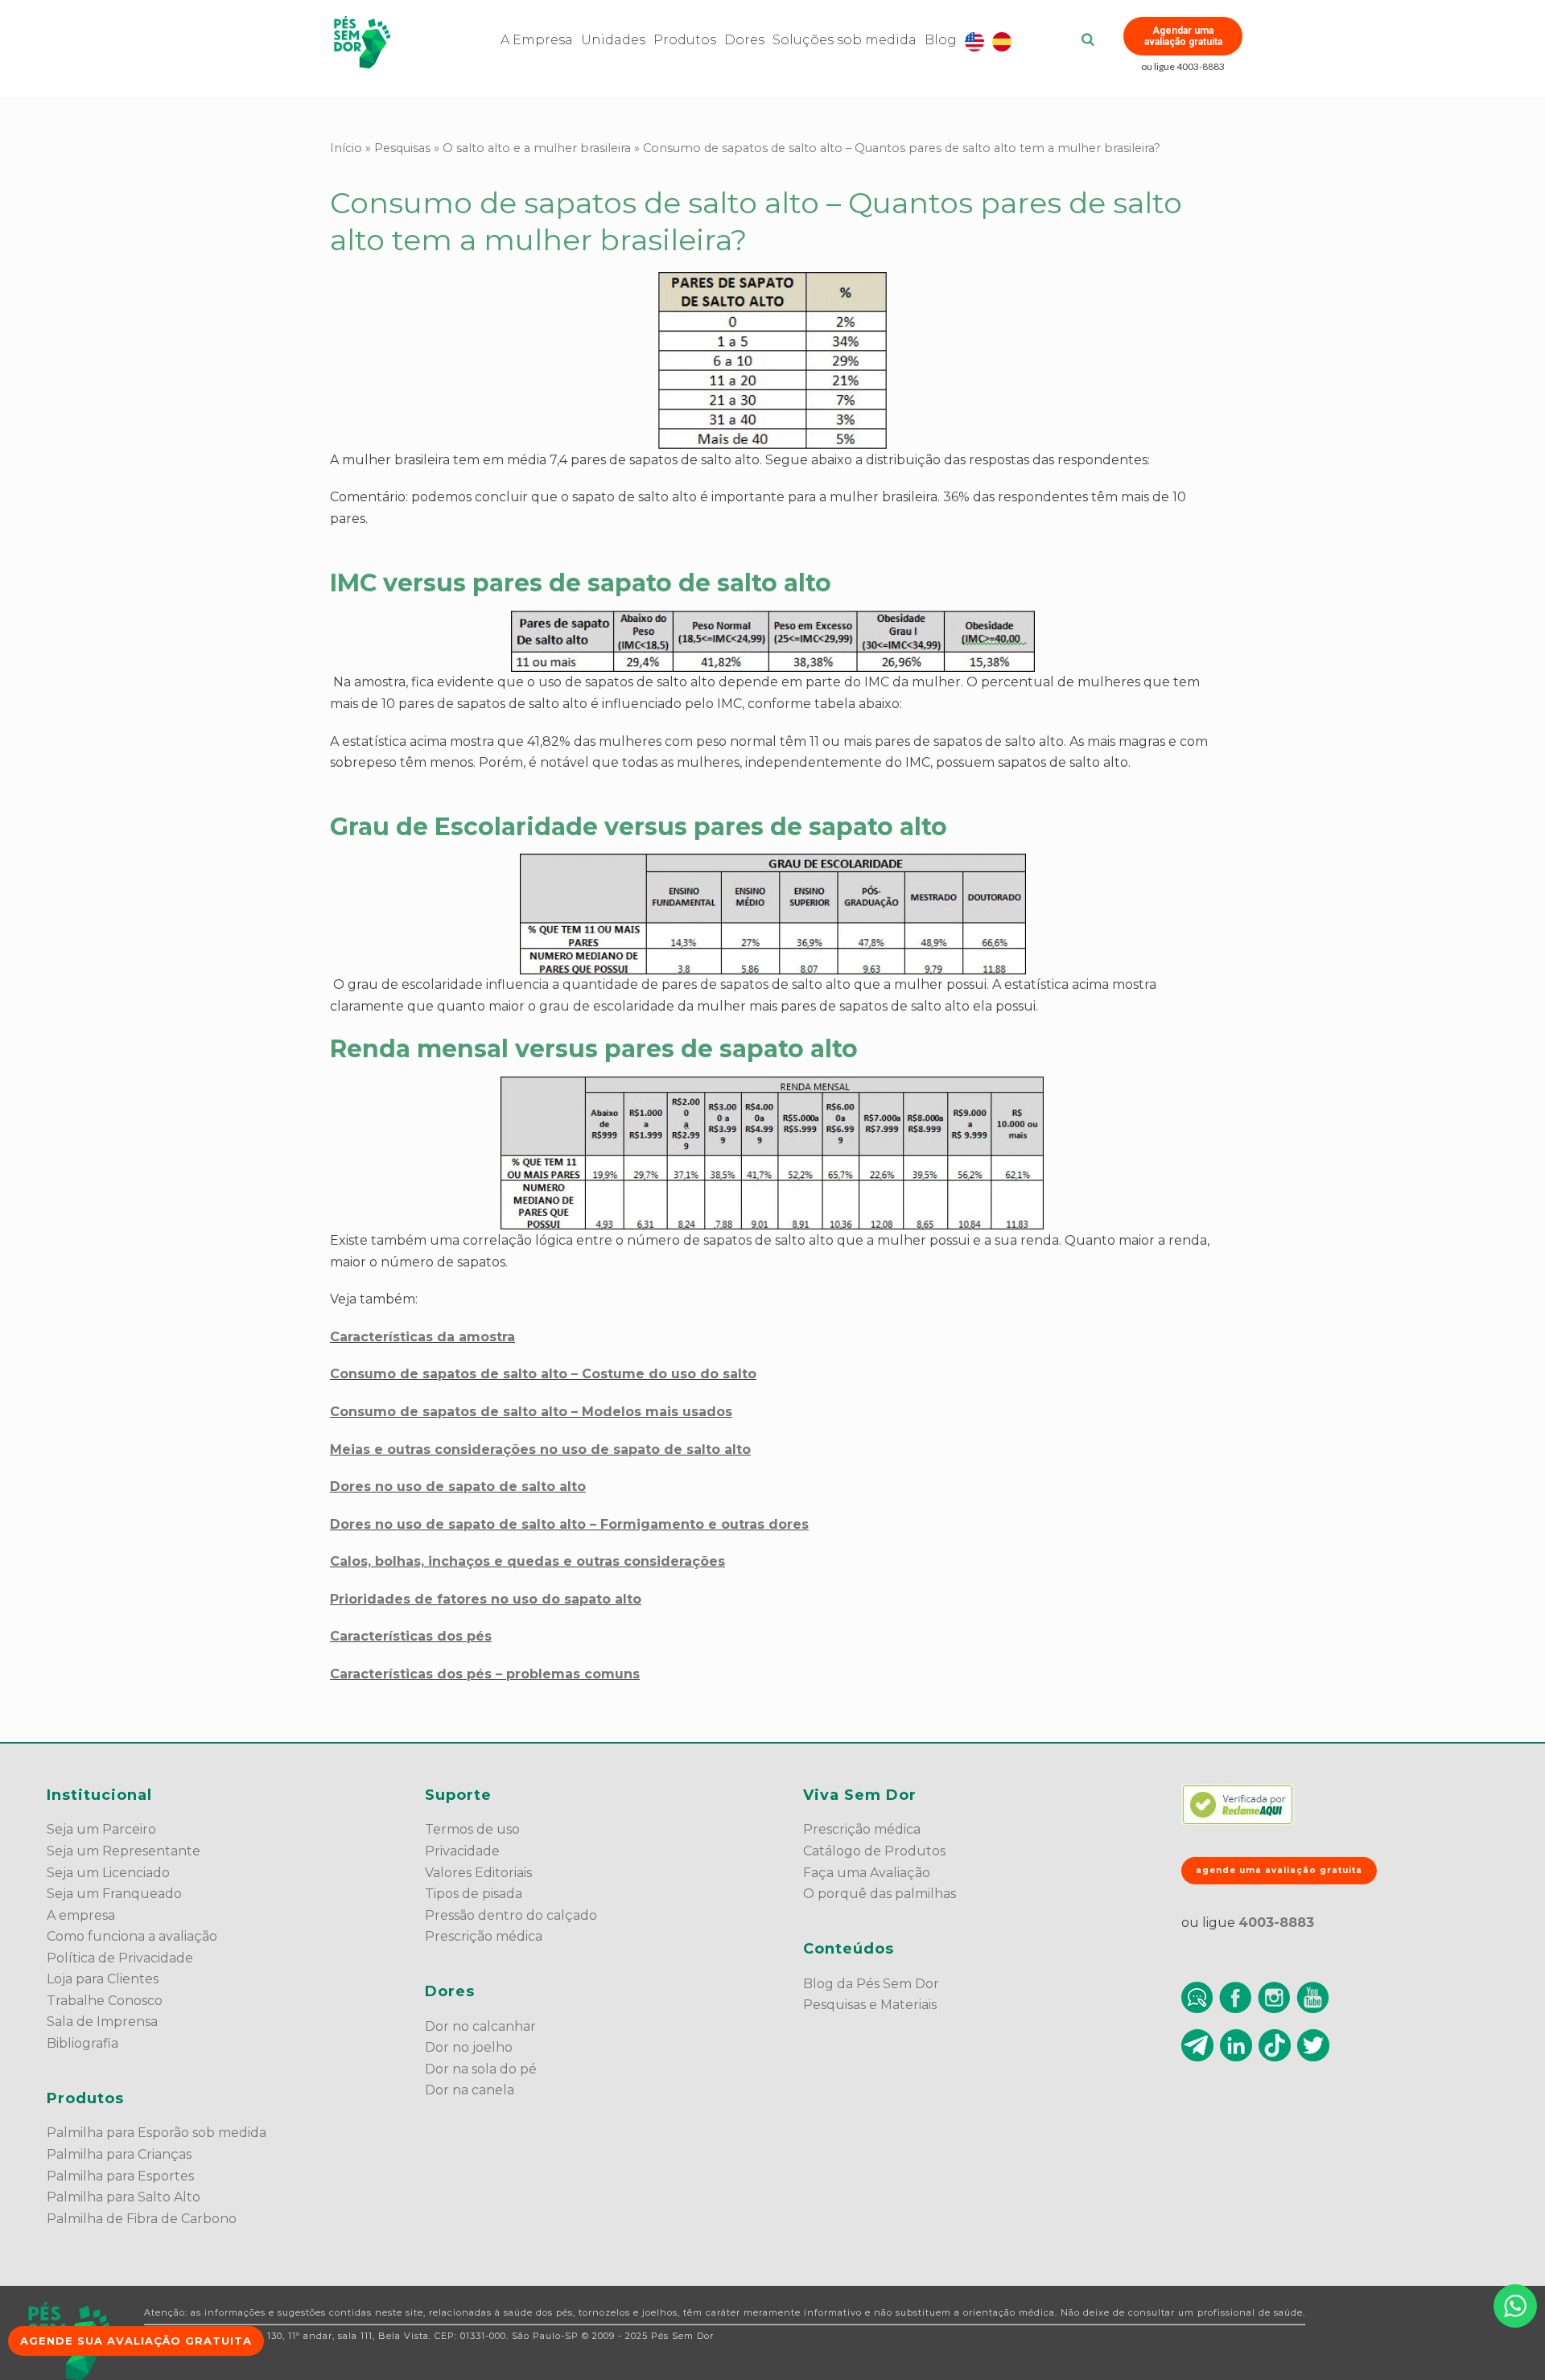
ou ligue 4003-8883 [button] (1183, 66)
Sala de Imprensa (102, 2022)
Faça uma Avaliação (867, 1873)
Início (346, 148)
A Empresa (537, 40)
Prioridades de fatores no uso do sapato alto (486, 1599)
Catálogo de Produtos (874, 1851)
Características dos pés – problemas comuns (485, 1674)
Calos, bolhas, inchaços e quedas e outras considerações (527, 1561)
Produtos (685, 40)
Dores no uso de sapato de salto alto (458, 1486)
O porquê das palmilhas (880, 1894)
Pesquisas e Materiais (870, 2005)
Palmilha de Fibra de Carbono (142, 2219)
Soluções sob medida (845, 40)
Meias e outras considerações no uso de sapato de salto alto (540, 1449)
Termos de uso (472, 1829)
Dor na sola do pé (481, 2069)
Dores (744, 40)
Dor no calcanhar (480, 2026)
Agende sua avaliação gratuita (136, 2341)
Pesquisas (402, 148)
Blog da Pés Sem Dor (871, 1984)
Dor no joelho (469, 2047)
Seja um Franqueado (114, 1894)
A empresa (81, 1915)
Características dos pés (411, 1636)
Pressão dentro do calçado (511, 1915)
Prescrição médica (484, 1936)
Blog (941, 40)
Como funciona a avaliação (132, 1936)
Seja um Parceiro (101, 1829)
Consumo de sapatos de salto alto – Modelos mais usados (531, 1412)
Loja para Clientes (103, 1979)
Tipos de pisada (474, 1894)
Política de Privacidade (120, 1958)
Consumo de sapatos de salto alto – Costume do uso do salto (543, 1374)
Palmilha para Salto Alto (124, 2197)
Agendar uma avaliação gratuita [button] (1183, 36)
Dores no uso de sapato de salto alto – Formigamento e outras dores (569, 1524)
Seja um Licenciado (108, 1873)
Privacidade (462, 1851)
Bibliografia (82, 2043)
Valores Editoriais (478, 1873)
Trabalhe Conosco (105, 2001)
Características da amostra (422, 1337)
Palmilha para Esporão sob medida (157, 2133)
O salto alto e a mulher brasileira (537, 148)
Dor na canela (470, 2090)
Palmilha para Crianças (119, 2154)
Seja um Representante (124, 1851)
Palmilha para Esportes (120, 2176)
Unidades (613, 40)
